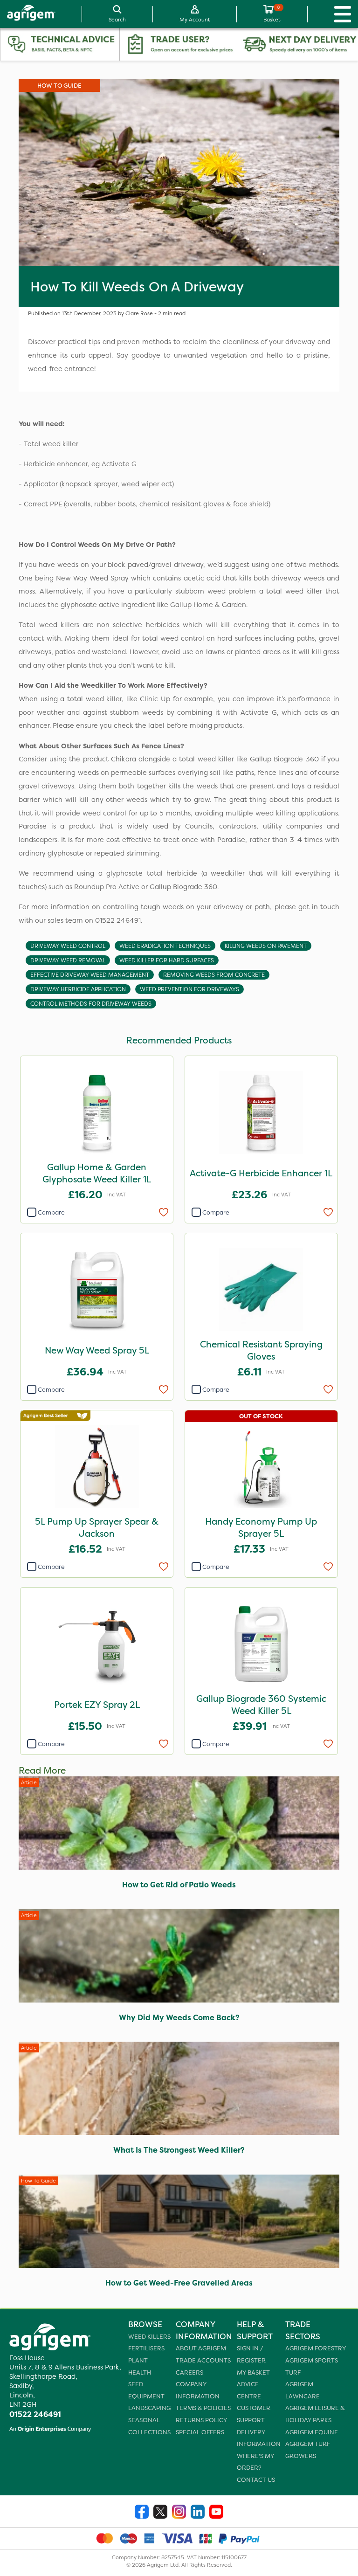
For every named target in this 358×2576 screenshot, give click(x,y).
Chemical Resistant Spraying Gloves (261, 1350)
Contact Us (256, 2480)
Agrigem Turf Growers (308, 2450)
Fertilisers (146, 2348)
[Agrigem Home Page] (28, 14)
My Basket (253, 2372)
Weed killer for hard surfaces (167, 960)
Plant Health (140, 2366)
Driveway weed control (68, 946)
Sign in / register (251, 2354)
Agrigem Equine (312, 2432)
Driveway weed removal (68, 960)
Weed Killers (149, 2337)
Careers (189, 2372)
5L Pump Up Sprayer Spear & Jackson (97, 1527)
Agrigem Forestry (316, 2348)
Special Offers (200, 2432)
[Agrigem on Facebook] (142, 2513)
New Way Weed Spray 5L (97, 1350)
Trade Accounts (203, 2360)
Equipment (146, 2396)
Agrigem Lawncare (303, 2390)
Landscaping (149, 2408)
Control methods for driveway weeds (91, 1004)
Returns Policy (201, 2420)
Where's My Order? (255, 2462)
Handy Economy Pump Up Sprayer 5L (261, 1527)
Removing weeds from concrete (214, 975)
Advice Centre (249, 2390)
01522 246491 (35, 2414)
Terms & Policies (203, 2408)
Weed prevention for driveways (189, 989)
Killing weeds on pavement (266, 946)
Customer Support (254, 2414)
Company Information (198, 2390)
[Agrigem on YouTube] (216, 2513)
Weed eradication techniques (165, 946)
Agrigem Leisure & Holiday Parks (315, 2414)
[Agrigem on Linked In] (198, 2513)
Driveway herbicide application (78, 989)
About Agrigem (201, 2348)
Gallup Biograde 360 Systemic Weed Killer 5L (261, 1705)
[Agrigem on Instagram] (179, 2513)
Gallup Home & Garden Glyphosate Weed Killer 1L (97, 1173)
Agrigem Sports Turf (312, 2366)
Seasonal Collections (149, 2426)
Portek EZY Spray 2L (97, 1705)
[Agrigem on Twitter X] (160, 2513)
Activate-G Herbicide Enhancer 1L (261, 1173)
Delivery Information (259, 2438)
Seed (136, 2384)
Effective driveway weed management (90, 975)
